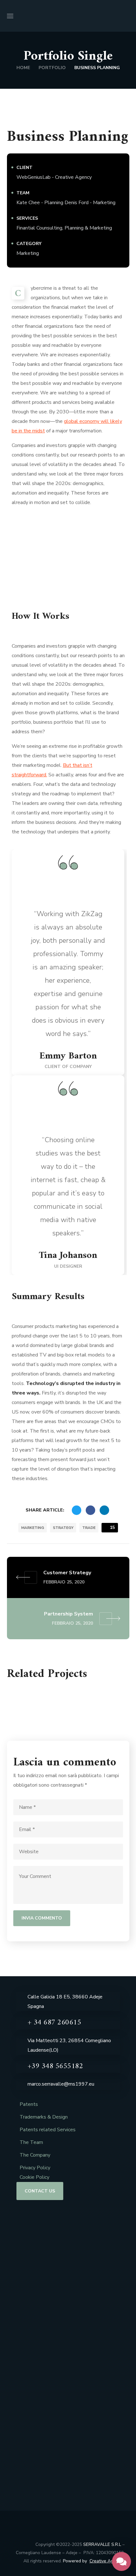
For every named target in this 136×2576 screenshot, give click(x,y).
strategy (63, 1528)
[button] (127, 16)
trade (89, 1528)
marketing (33, 1528)
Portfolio (52, 68)
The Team (31, 2142)
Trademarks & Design (44, 2117)
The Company (35, 2155)
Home (23, 68)
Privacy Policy (35, 2168)
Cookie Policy (34, 2177)
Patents (29, 2104)
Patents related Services (48, 2130)
